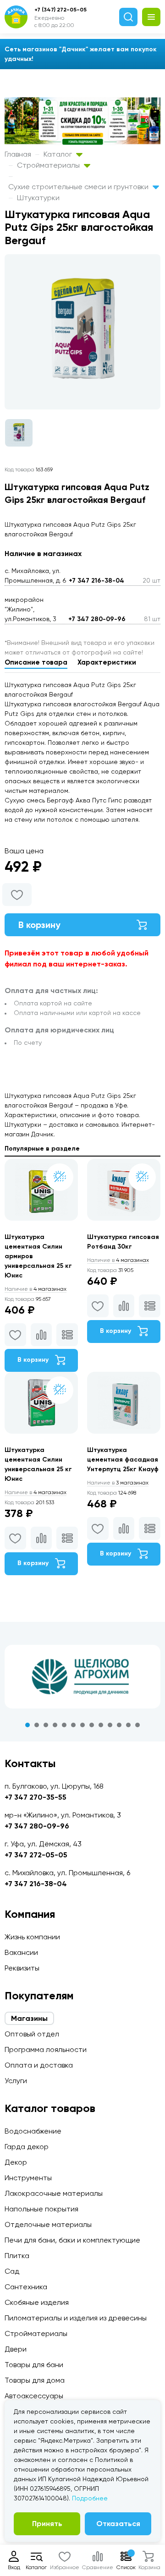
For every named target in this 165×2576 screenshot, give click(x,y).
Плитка (17, 2256)
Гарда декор (27, 2147)
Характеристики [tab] (107, 662)
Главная (18, 154)
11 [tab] (119, 1725)
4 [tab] (55, 1725)
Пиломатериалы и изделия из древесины (76, 2318)
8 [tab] (92, 1725)
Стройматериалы (49, 165)
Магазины (29, 2018)
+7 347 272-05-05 (36, 1855)
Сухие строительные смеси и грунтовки (79, 187)
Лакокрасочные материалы (54, 2193)
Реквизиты (22, 1968)
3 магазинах (118, 1483)
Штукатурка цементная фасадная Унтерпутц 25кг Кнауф (123, 1460)
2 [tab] (37, 1725)
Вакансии (21, 1952)
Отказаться (118, 2524)
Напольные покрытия (41, 2209)
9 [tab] (101, 1725)
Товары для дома (35, 2380)
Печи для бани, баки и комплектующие (72, 2240)
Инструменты (28, 2178)
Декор (16, 2162)
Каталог (59, 154)
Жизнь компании (32, 1937)
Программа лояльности (46, 2049)
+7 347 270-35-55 (36, 1797)
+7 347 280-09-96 (97, 619)
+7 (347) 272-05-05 (60, 10)
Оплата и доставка (39, 2065)
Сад (12, 2271)
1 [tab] (27, 1725)
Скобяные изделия (37, 2302)
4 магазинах (36, 1289)
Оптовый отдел (32, 2034)
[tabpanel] (82, 1677)
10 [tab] (110, 1725)
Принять (47, 2524)
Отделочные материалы (48, 2224)
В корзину (39, 925)
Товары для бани (34, 2365)
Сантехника (26, 2287)
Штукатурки (38, 198)
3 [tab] (46, 1725)
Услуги (16, 2081)
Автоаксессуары (34, 2396)
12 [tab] (128, 1725)
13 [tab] (137, 1725)
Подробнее (90, 2498)
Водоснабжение (33, 2131)
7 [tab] (82, 1725)
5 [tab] (64, 1725)
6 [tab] (73, 1725)
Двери (16, 2349)
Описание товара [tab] (36, 662)
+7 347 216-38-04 (96, 581)
